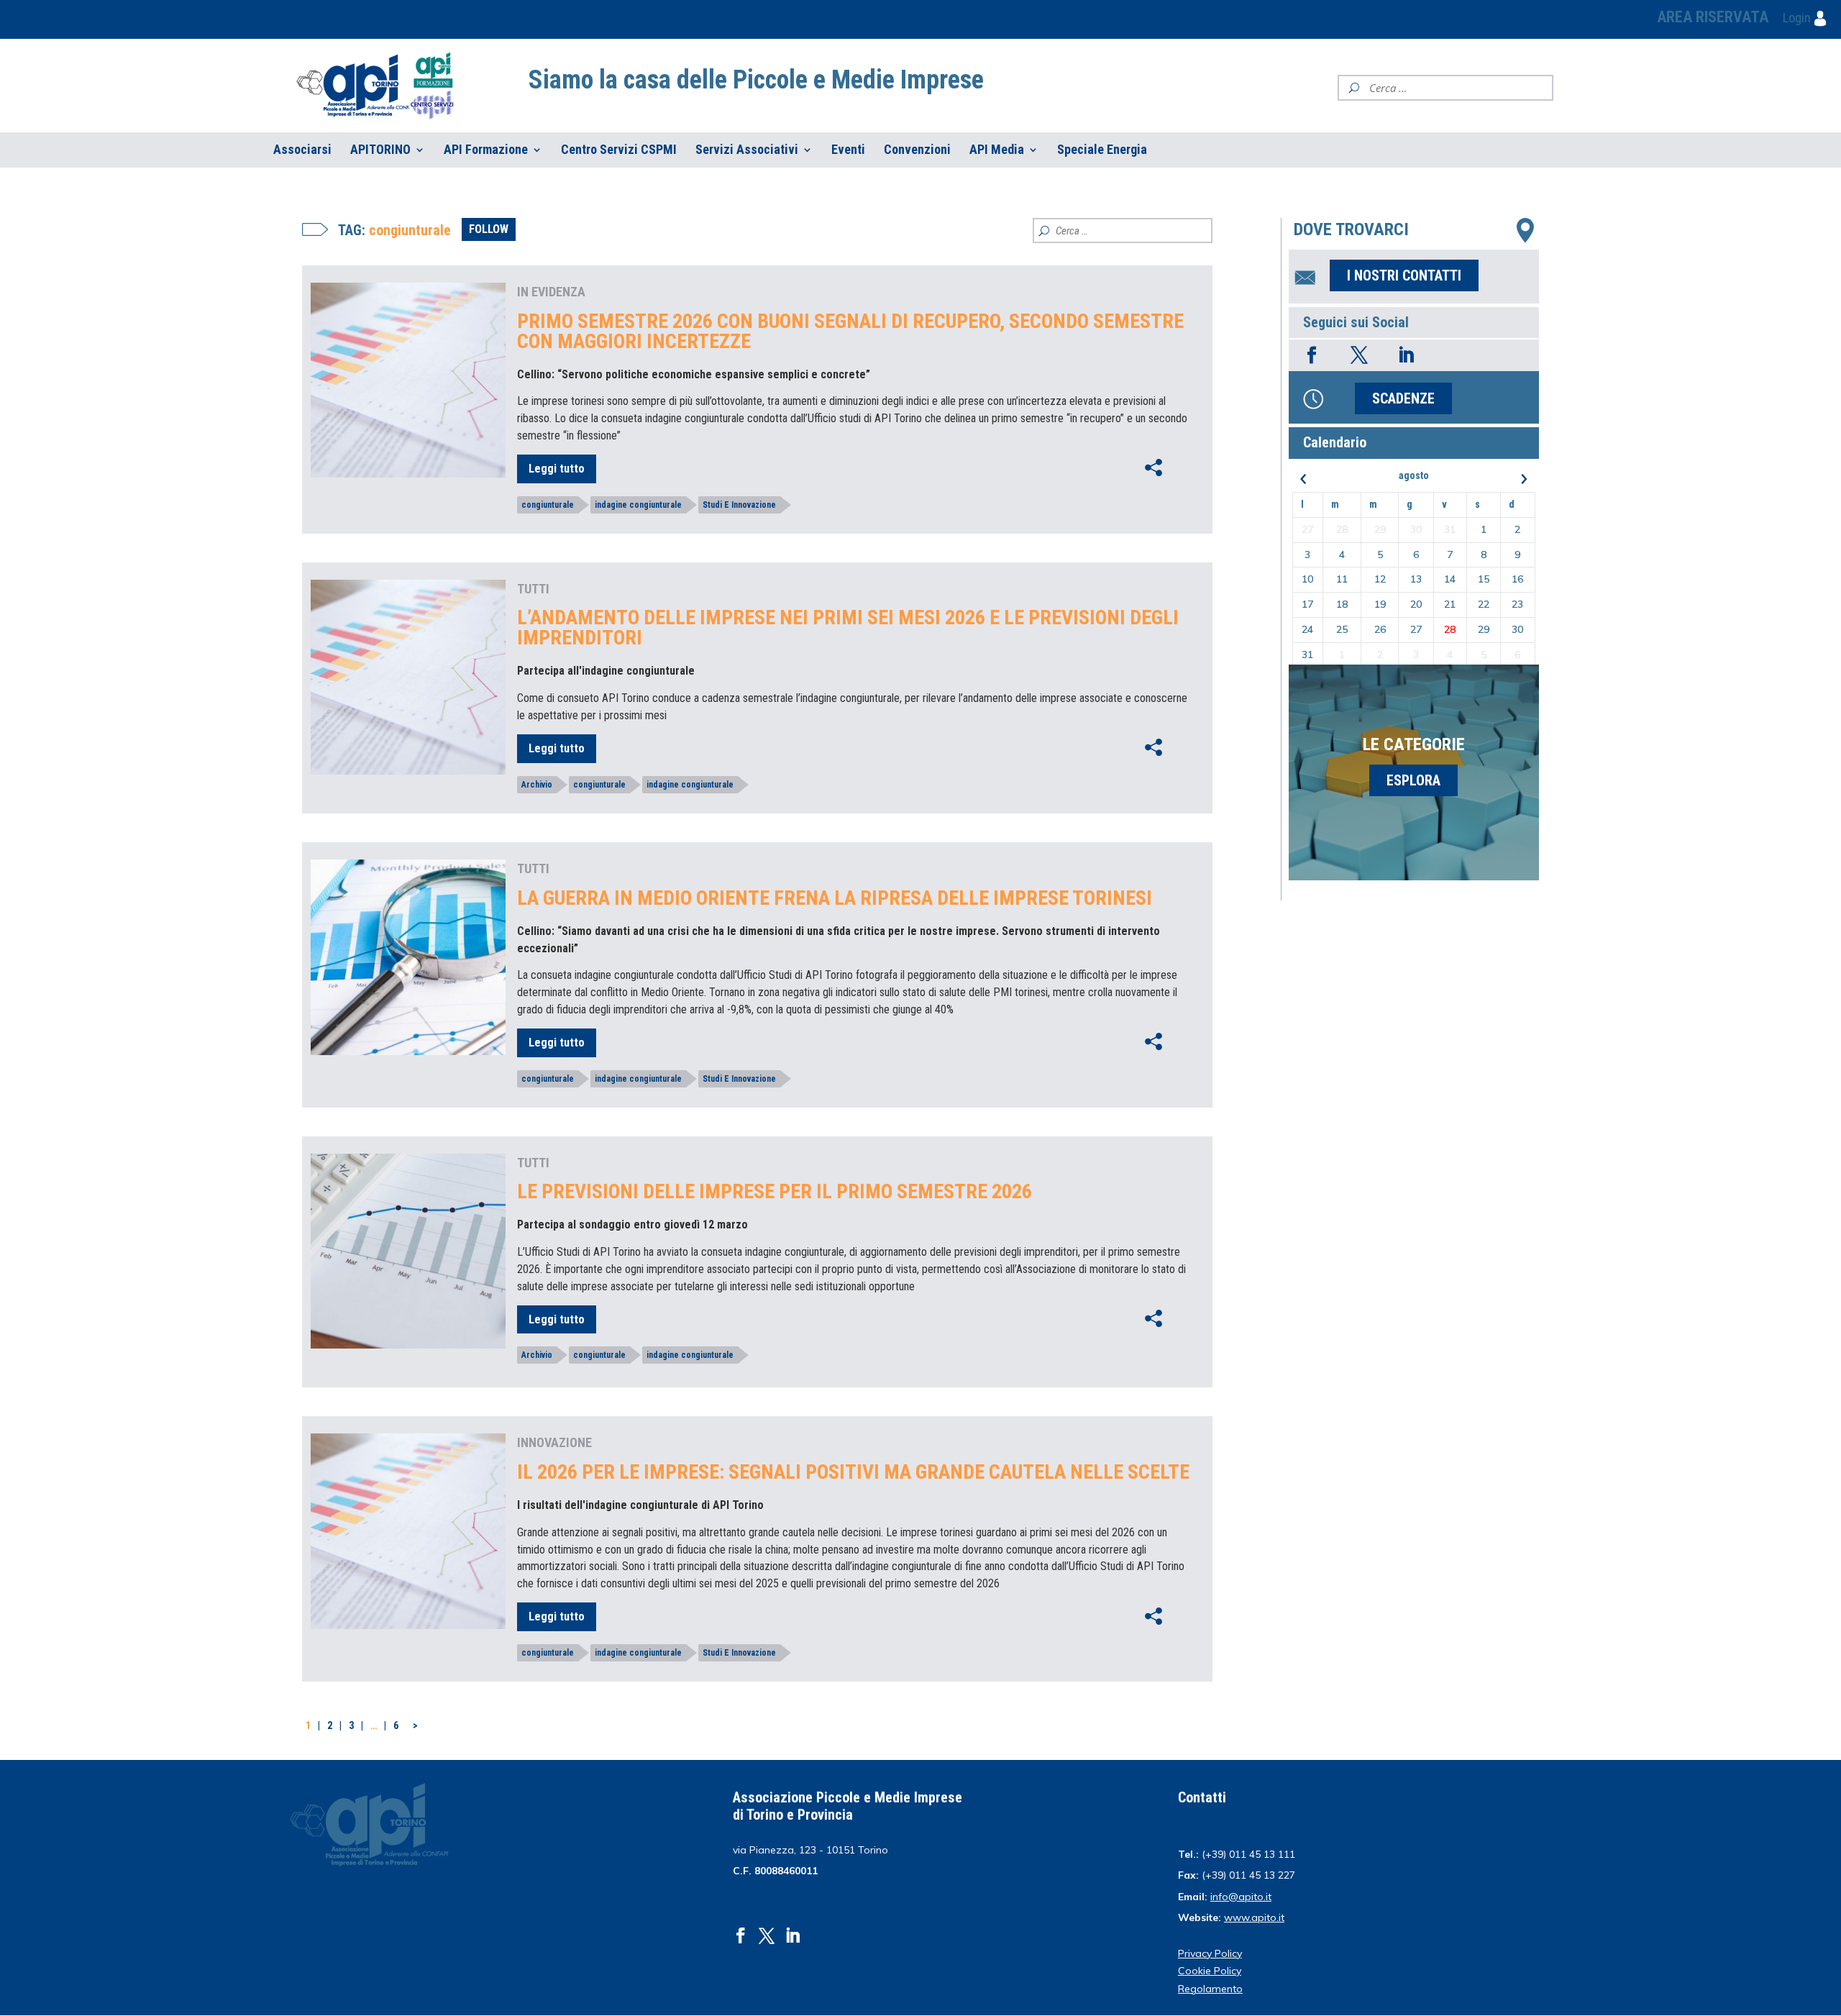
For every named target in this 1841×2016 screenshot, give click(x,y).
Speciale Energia (1102, 150)
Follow (489, 229)
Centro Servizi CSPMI (619, 150)
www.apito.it (1254, 1917)
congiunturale (548, 505)
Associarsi (302, 150)
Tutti (533, 589)
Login (1798, 18)
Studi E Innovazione (739, 505)
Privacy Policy (1210, 1953)
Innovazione (554, 1442)
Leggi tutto (557, 469)
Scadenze (1403, 398)
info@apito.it (1241, 1897)
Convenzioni (917, 150)
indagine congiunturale (638, 505)
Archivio (537, 785)
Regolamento (1210, 1989)
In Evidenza (551, 292)
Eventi (848, 150)
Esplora (1413, 780)
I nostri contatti (1404, 275)
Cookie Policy (1210, 1971)
